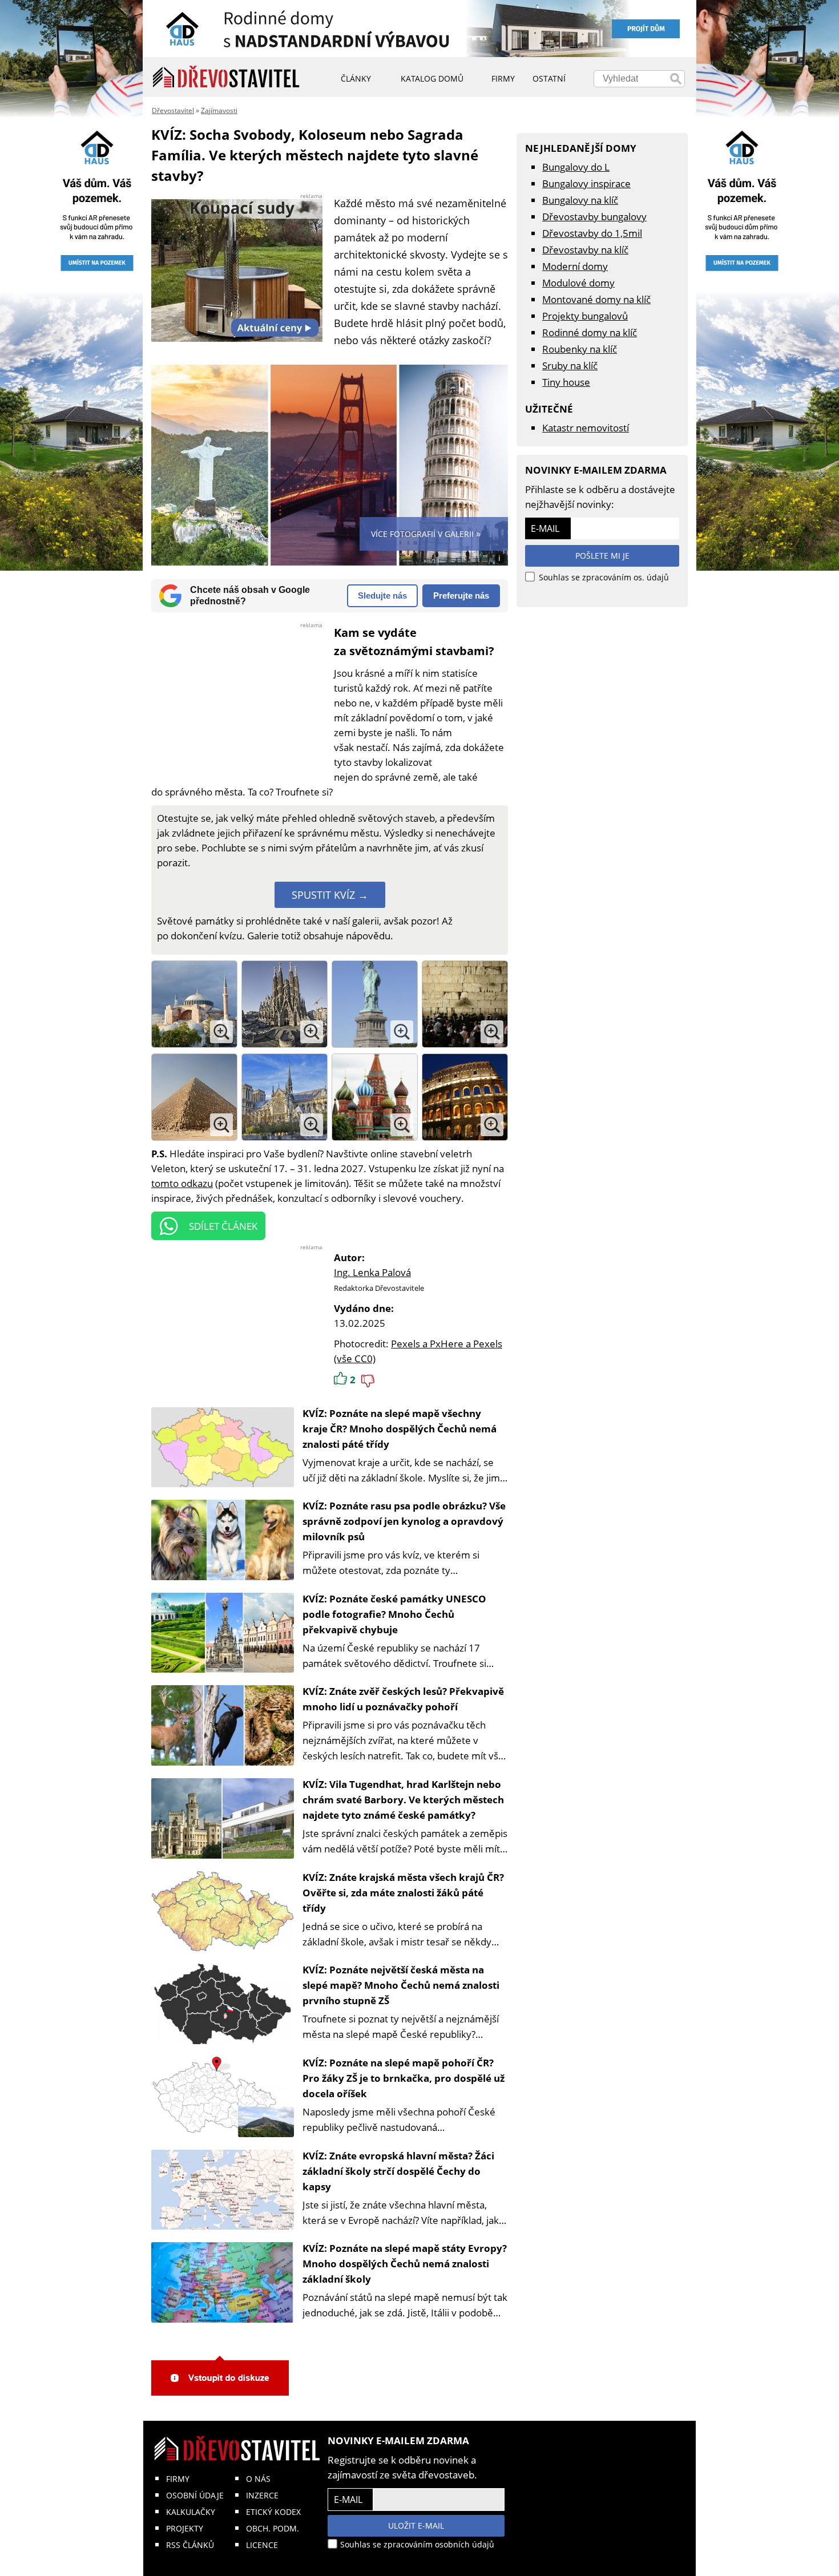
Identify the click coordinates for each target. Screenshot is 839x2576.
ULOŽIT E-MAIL (416, 2525)
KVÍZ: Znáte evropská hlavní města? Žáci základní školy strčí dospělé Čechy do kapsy (398, 2171)
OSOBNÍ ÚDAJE (195, 2495)
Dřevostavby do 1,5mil (592, 233)
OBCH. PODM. (273, 2528)
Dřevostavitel (173, 110)
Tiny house (566, 382)
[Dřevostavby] (226, 77)
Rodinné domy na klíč (590, 332)
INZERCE (262, 2495)
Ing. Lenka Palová (372, 1272)
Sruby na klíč (570, 366)
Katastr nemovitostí (586, 428)
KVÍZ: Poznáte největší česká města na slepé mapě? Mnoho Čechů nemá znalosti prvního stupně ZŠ (401, 1985)
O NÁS (258, 2479)
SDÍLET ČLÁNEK (223, 1226)
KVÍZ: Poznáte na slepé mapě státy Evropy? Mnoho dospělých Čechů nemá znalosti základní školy (405, 2264)
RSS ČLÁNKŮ (190, 2545)
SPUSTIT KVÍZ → (330, 895)
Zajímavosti (219, 110)
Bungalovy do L (576, 167)
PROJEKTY (185, 2528)
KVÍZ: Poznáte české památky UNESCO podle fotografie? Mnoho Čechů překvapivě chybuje (394, 1614)
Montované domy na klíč (596, 299)
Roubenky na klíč (580, 349)
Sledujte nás (382, 595)
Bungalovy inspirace (586, 183)
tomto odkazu (182, 1183)
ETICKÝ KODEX (273, 2512)
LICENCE (262, 2545)
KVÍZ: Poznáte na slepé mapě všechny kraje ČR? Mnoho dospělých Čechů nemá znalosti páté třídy (400, 1429)
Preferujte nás (461, 595)
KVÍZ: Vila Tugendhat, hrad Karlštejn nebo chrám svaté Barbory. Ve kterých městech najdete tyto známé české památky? (403, 1800)
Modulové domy (578, 283)
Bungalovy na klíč (580, 200)
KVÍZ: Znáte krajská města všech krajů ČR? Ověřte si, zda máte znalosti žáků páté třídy (403, 1893)
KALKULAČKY (191, 2512)
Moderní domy (575, 266)
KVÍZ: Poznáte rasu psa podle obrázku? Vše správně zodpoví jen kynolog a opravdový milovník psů (404, 1521)
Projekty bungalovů (585, 316)
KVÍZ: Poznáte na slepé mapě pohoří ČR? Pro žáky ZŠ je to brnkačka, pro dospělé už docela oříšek (404, 2078)
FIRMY (178, 2479)
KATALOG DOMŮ (432, 78)
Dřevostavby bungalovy (594, 217)
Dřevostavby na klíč (585, 250)
